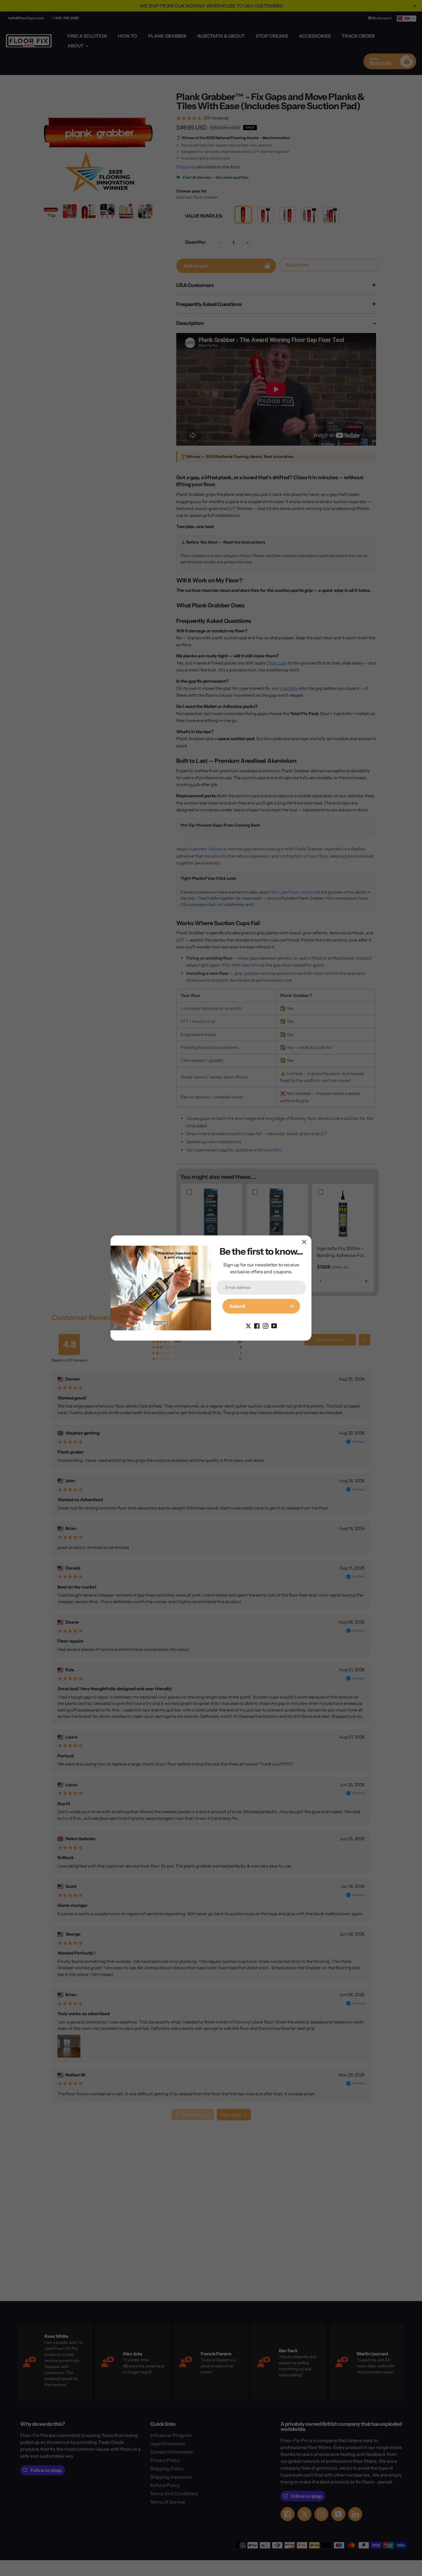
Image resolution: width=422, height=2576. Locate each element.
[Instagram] (266, 1326)
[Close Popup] (304, 1242)
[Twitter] (248, 1326)
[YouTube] (274, 1326)
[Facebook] (257, 1326)
